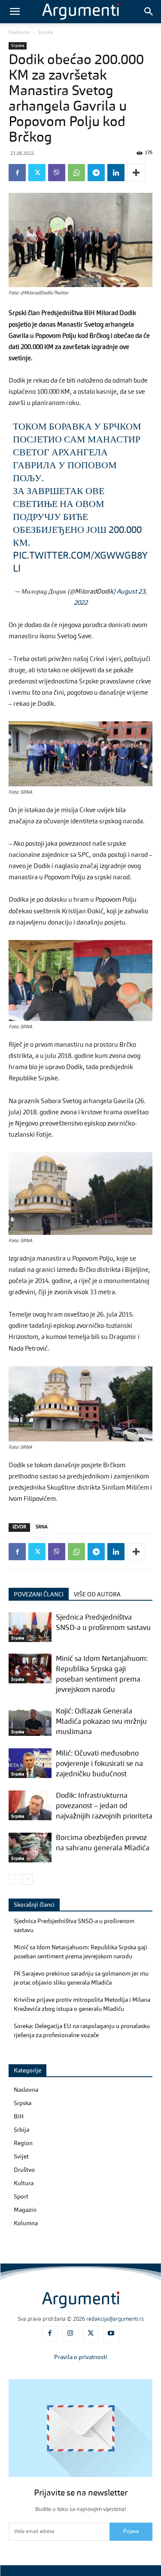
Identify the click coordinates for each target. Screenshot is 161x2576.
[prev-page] (14, 1879)
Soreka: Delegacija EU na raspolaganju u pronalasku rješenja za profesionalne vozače (82, 2031)
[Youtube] (111, 2334)
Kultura (24, 2183)
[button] (15, 12)
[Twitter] (37, 173)
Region (23, 2143)
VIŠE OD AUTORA (97, 1595)
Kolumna (26, 2223)
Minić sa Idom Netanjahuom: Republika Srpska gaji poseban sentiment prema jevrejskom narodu (80, 1952)
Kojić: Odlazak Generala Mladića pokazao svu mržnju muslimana (101, 1722)
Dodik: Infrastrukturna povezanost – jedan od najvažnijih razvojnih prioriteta (104, 1806)
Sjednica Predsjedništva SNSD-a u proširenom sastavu (74, 1926)
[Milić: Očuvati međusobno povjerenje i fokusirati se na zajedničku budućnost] (30, 1763)
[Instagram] (70, 2334)
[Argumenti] (81, 2300)
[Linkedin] (116, 173)
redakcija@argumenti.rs (115, 2319)
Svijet (21, 2157)
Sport (21, 2197)
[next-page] (28, 1879)
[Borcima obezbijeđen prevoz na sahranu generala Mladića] (30, 1848)
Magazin (25, 2210)
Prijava (131, 2532)
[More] (136, 173)
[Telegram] (96, 173)
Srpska (45, 33)
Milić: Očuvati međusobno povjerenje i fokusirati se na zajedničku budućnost (99, 1764)
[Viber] (57, 173)
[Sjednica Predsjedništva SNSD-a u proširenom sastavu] (30, 1627)
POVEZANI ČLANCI (39, 1595)
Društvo (24, 2170)
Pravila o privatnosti (81, 2357)
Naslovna (19, 33)
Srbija (21, 2130)
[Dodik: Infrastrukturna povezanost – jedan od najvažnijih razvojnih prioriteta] (30, 1805)
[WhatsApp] (76, 173)
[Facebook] (17, 173)
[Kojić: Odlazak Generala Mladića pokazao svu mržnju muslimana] (30, 1721)
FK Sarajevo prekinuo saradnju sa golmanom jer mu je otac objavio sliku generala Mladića (81, 1978)
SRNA (42, 1527)
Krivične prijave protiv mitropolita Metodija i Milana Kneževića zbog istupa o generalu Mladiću (82, 2005)
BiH (19, 2117)
